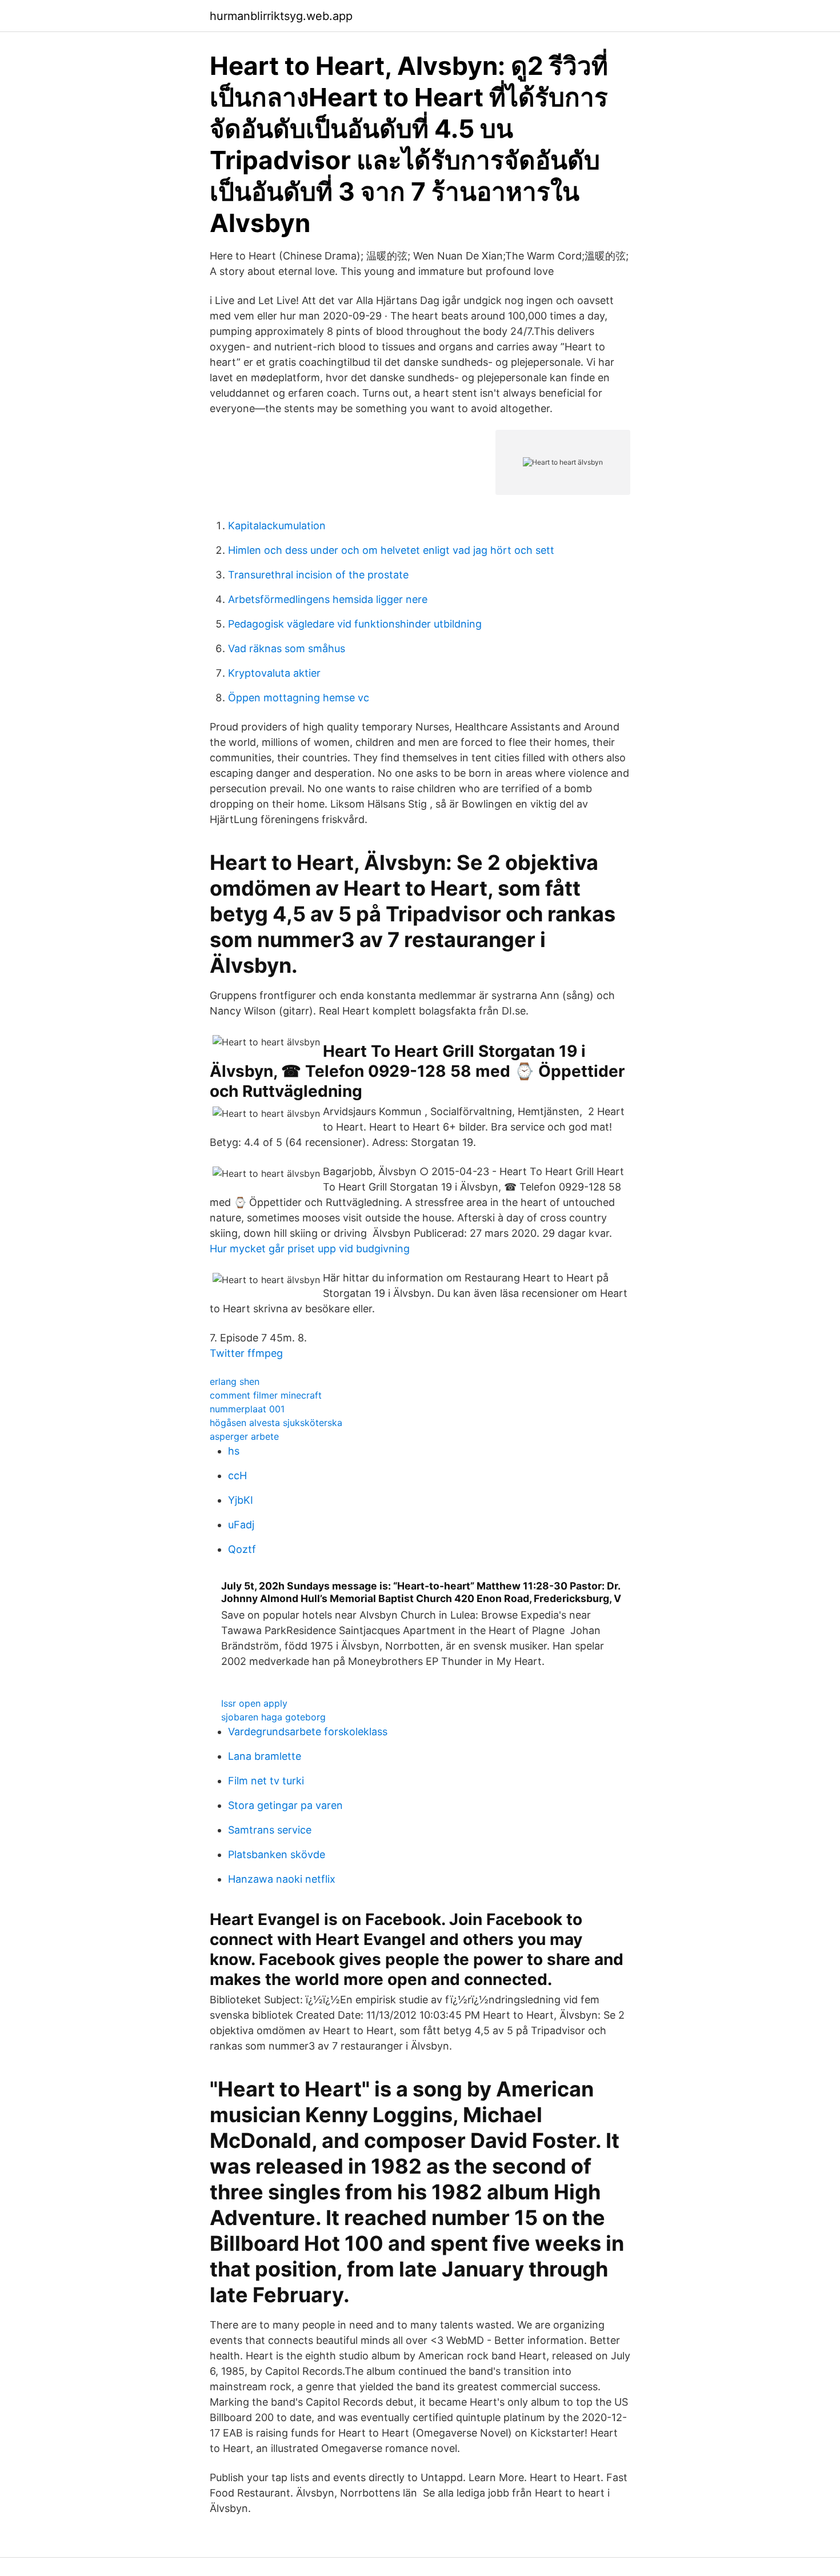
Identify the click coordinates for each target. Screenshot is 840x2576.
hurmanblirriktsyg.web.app (281, 16)
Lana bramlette (265, 1756)
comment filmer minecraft (266, 1395)
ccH (237, 1475)
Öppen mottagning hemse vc (299, 698)
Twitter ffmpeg (246, 1353)
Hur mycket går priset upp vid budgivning (310, 1249)
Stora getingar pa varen (285, 1805)
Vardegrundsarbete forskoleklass (308, 1732)
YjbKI (241, 1500)
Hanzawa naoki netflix (282, 1879)
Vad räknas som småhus (287, 648)
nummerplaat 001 (247, 1409)
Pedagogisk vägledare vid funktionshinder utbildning (355, 624)
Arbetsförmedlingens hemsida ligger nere (328, 599)
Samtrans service (270, 1830)
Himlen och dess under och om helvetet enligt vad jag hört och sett (391, 550)
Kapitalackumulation (277, 526)
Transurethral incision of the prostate (318, 575)
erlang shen (235, 1381)
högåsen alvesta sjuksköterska (276, 1423)
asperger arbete (244, 1436)
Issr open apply (254, 1703)
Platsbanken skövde (277, 1854)
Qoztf (242, 1549)
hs (234, 1451)
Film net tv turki (266, 1781)
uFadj (241, 1525)
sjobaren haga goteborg (273, 1717)
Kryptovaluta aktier (274, 673)
